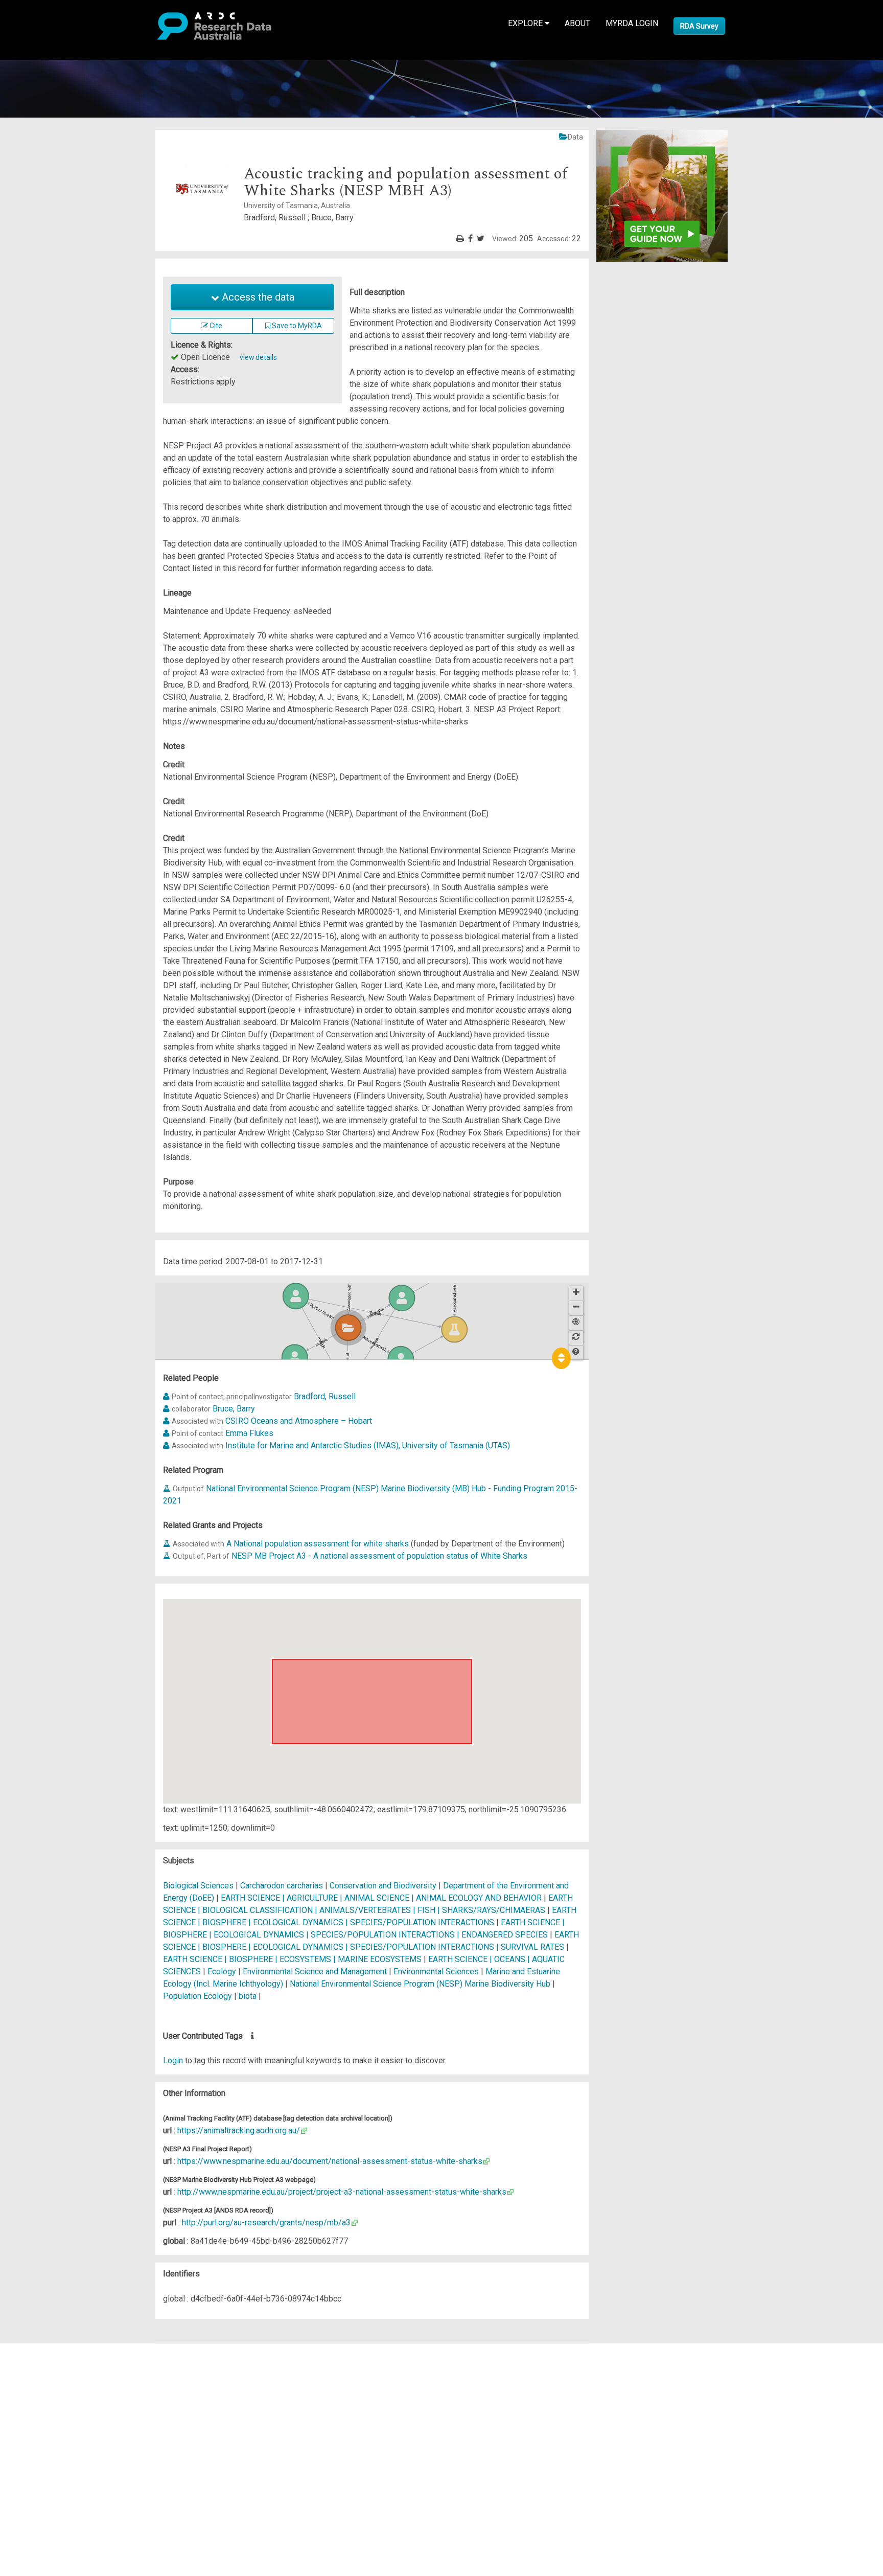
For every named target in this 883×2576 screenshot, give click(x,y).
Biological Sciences (199, 1886)
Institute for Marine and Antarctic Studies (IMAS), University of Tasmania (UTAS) (368, 1445)
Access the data (257, 297)
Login (173, 2060)
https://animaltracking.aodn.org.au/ (239, 2130)
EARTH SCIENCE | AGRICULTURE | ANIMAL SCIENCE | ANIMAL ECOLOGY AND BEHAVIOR (381, 1898)
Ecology (223, 1971)
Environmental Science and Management (316, 1971)
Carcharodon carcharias (282, 1886)
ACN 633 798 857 (32, 2484)
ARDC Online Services (71, 2411)
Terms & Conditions (67, 2441)
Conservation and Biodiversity (384, 1886)
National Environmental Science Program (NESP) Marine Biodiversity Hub (420, 1984)
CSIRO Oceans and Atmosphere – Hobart (299, 1421)
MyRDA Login (632, 23)
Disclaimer (51, 2386)
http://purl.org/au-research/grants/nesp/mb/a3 (266, 2222)
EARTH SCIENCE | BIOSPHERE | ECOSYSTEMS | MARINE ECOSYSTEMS (292, 1959)
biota (248, 1996)
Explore (526, 23)
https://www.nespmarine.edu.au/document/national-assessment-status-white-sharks (330, 2161)
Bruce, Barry (234, 1409)
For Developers (60, 2398)
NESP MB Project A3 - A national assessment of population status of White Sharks (379, 1556)
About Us (48, 2349)
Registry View (57, 2423)
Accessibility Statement (74, 2466)
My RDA (46, 2362)
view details (258, 357)
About (577, 23)
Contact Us (51, 2374)
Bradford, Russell (325, 1396)
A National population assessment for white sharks (318, 1544)
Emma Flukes (249, 1433)
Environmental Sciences (437, 1971)
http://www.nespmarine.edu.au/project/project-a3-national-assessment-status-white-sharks (342, 2192)
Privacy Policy (57, 2454)
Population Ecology (199, 1996)
